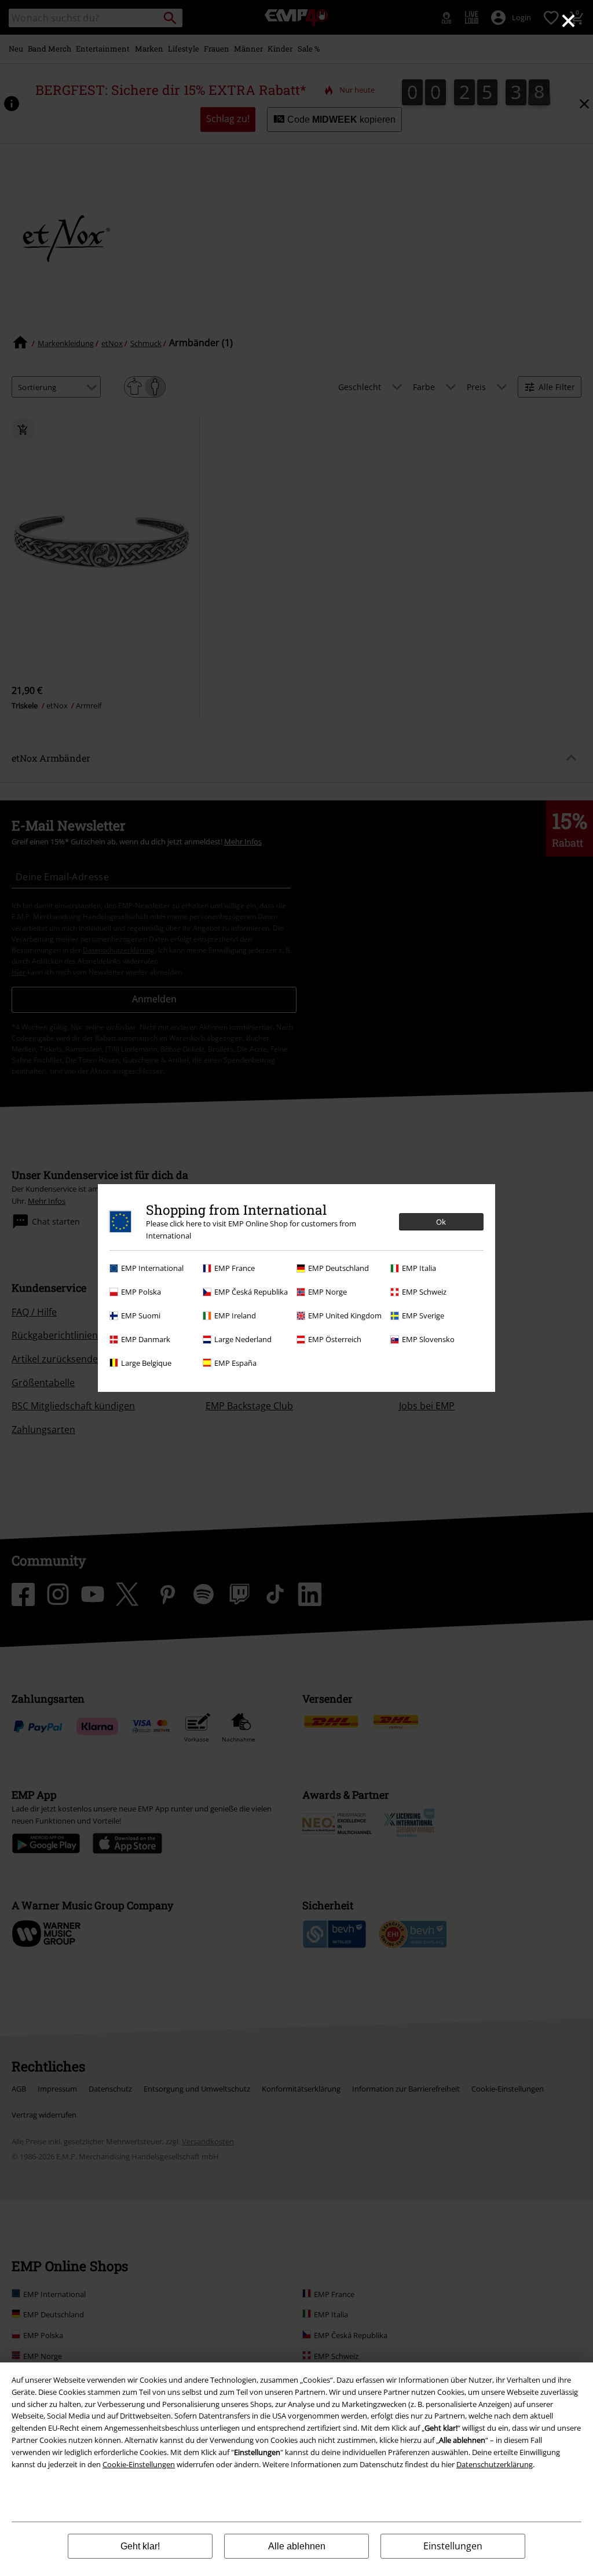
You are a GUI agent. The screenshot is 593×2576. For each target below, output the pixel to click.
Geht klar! (140, 2546)
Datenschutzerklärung (495, 2464)
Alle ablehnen (297, 2546)
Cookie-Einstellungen (139, 2464)
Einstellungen (453, 2546)
